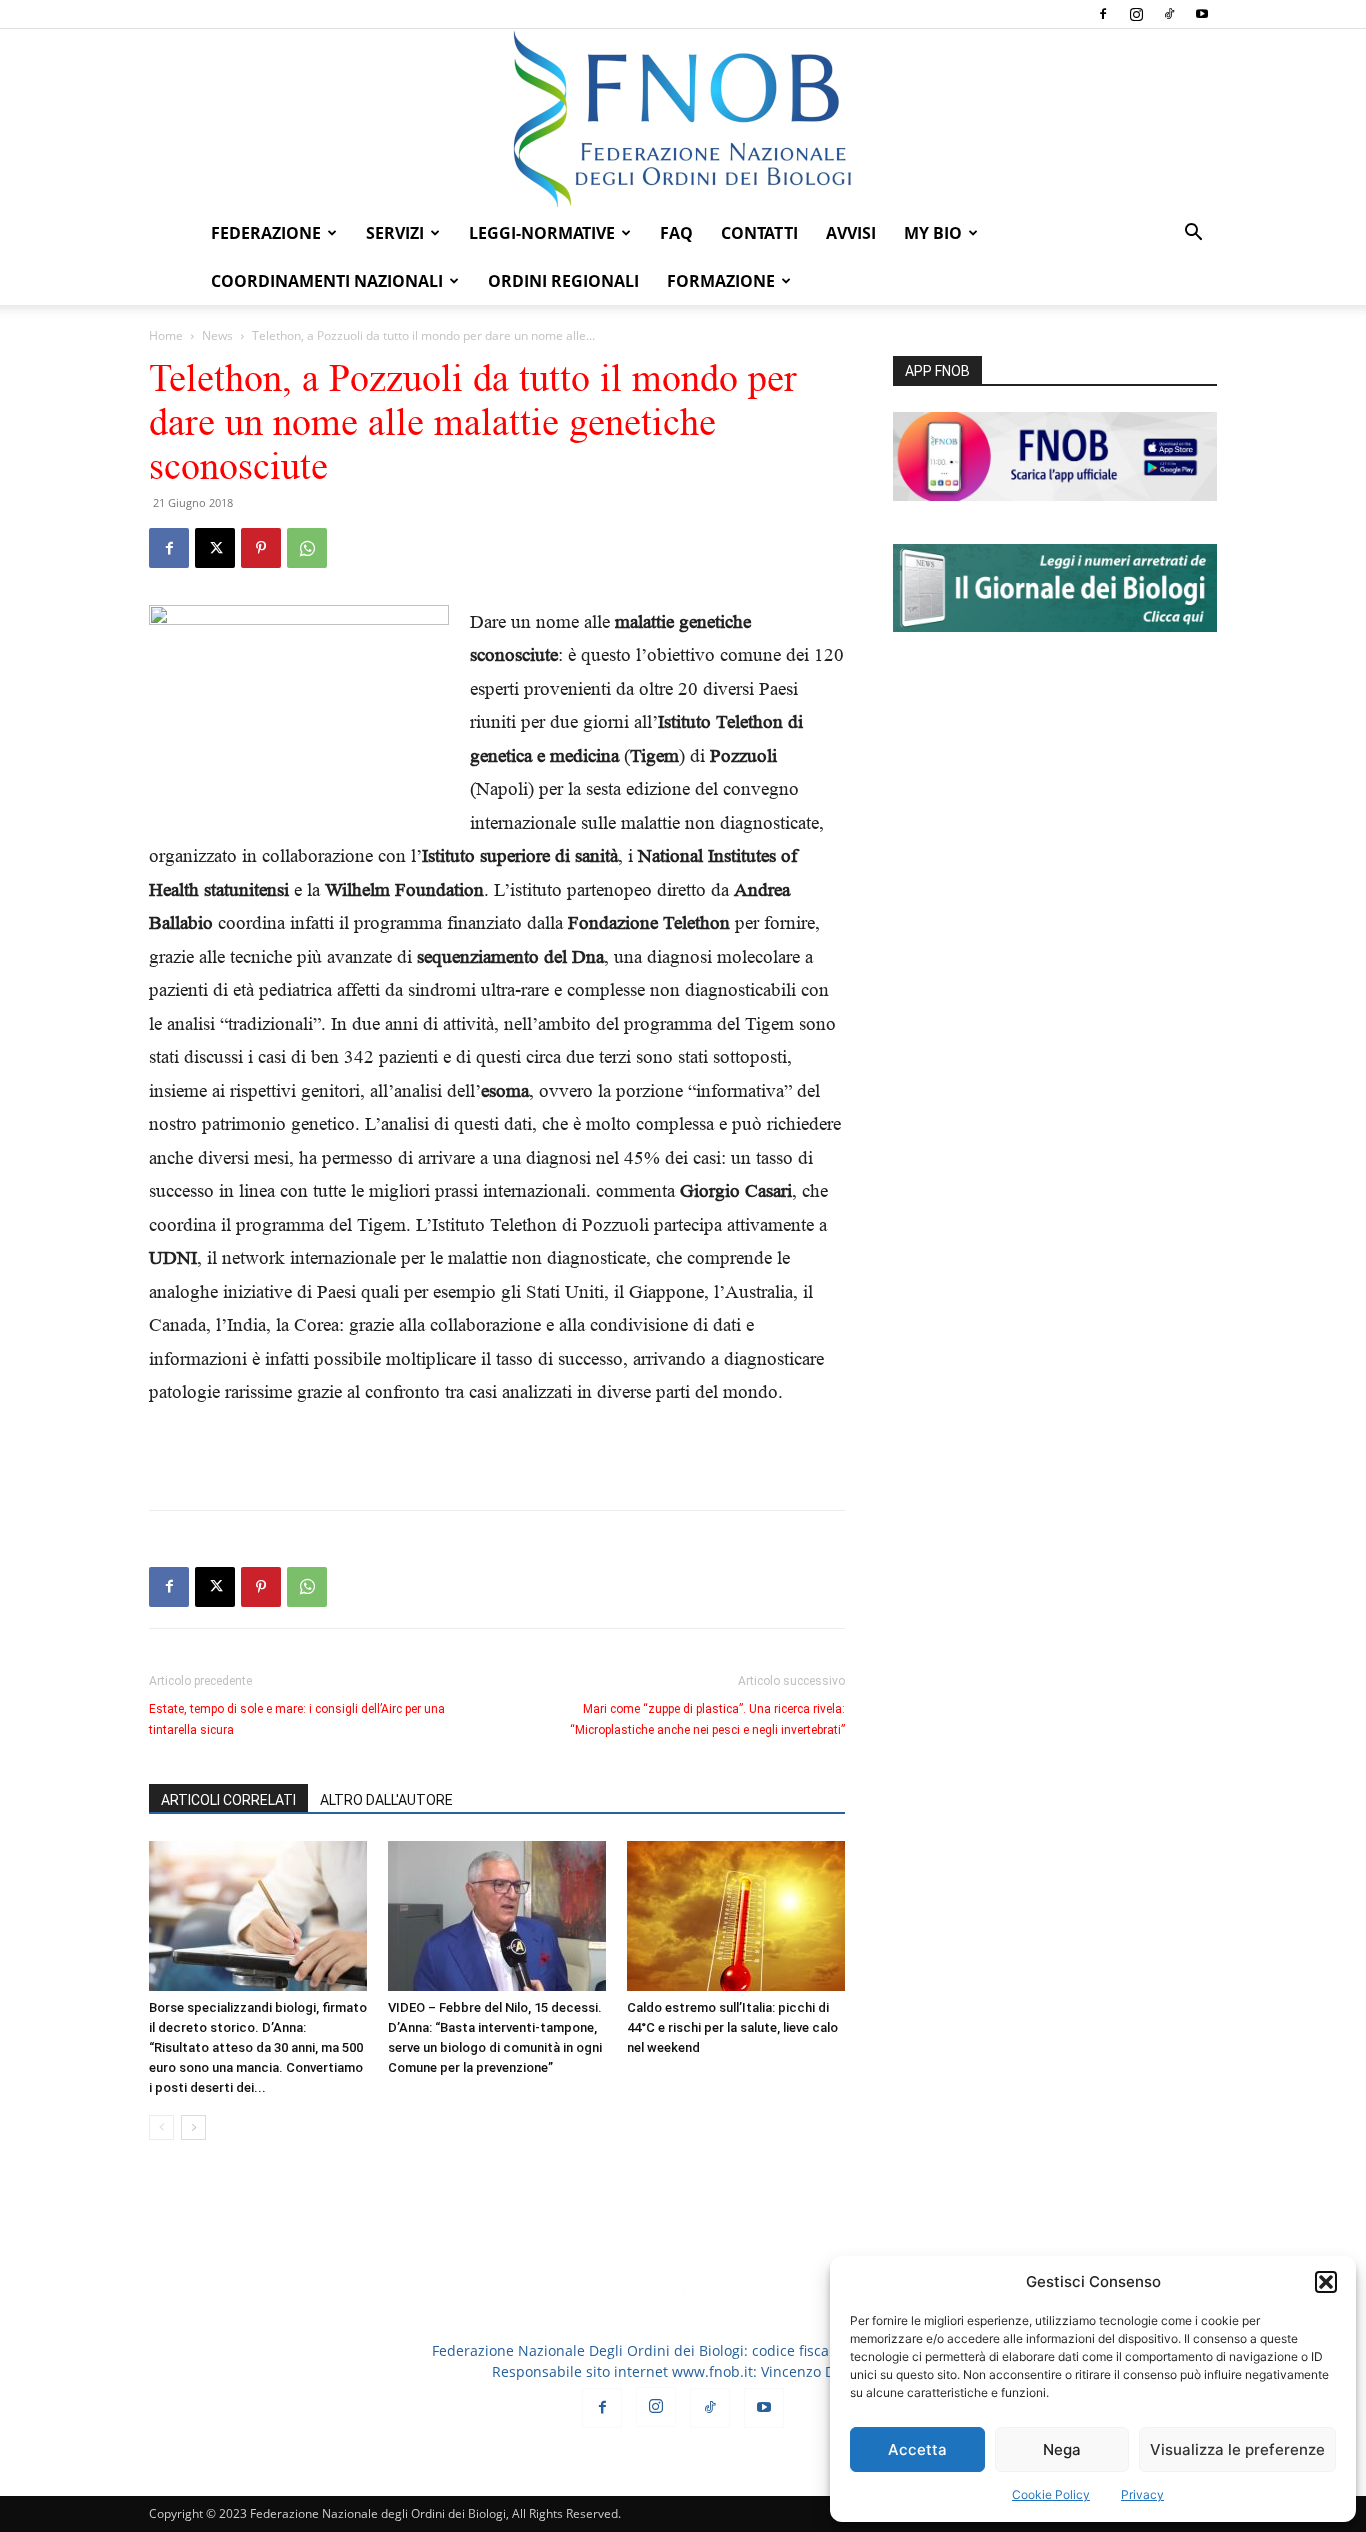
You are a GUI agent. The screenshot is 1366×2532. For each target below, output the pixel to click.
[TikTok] (1169, 14)
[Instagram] (1136, 14)
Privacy (1142, 2494)
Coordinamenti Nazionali (327, 281)
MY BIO (933, 233)
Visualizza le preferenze (1237, 2449)
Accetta (917, 2449)
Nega (1062, 2449)
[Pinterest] (261, 548)
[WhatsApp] (307, 548)
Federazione (266, 233)
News (217, 335)
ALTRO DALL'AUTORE (386, 1800)
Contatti (759, 233)
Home (166, 335)
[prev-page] (161, 2127)
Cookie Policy (1051, 2494)
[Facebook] (1103, 14)
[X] (215, 548)
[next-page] (193, 2127)
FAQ (676, 233)
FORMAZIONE (721, 281)
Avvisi (851, 233)
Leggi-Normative (542, 233)
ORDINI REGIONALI (563, 281)
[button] (1326, 2282)
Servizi (395, 233)
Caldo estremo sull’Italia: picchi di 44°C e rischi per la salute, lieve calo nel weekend (732, 2027)
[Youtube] (1202, 14)
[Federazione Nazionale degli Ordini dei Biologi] (683, 119)
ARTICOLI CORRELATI (228, 1800)
